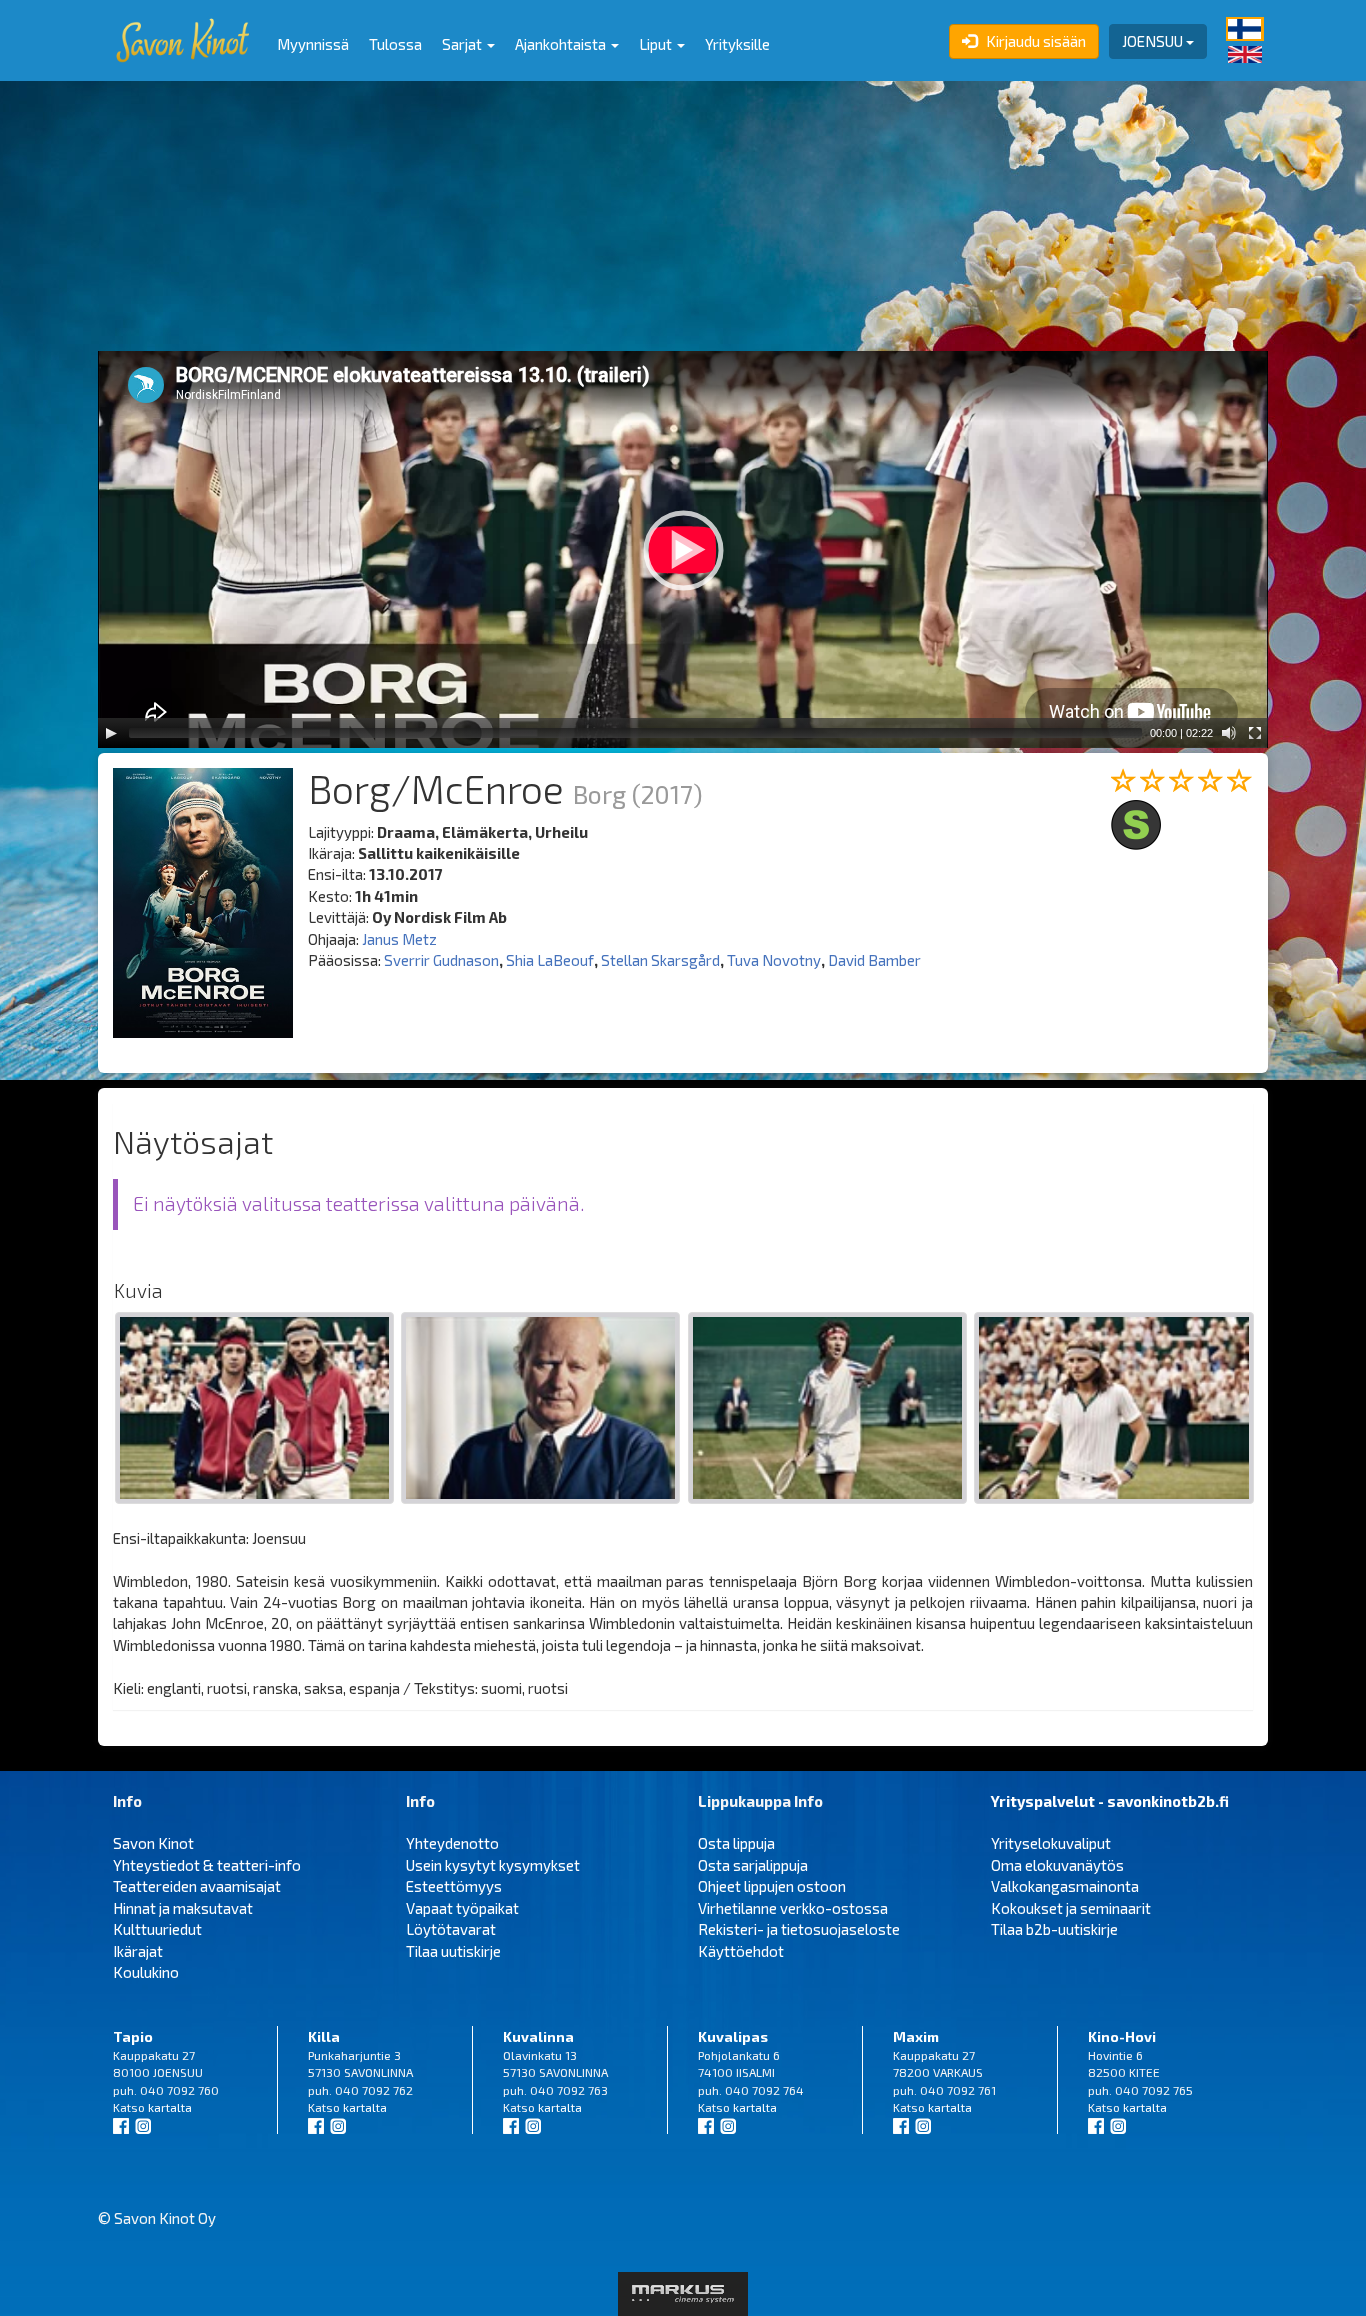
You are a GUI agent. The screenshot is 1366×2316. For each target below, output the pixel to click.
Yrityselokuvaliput (1051, 1843)
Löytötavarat (451, 1929)
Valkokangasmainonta (1065, 1886)
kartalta (170, 2107)
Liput (657, 44)
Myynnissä (313, 44)
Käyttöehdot (741, 1951)
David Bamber (874, 960)
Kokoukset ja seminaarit (1071, 1908)
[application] (683, 549)
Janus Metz (399, 939)
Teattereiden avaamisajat (197, 1886)
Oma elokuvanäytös (1057, 1865)
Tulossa (395, 44)
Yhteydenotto (452, 1843)
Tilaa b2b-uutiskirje (1054, 1929)
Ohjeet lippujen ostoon (772, 1886)
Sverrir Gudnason (441, 960)
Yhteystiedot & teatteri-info (207, 1865)
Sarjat (463, 44)
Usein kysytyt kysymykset (493, 1865)
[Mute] (1229, 733)
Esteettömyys (454, 1886)
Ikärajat (138, 1951)
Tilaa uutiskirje (453, 1951)
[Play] (111, 733)
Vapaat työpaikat (462, 1908)
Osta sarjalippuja (753, 1865)
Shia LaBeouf (550, 960)
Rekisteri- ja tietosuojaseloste (799, 1929)
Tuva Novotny (774, 960)
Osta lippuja (736, 1843)
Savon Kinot (153, 1843)
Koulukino (146, 1972)
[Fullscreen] (1255, 733)
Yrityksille (737, 44)
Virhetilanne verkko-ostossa (793, 1908)
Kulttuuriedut (157, 1929)
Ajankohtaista (562, 44)
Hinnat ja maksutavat (183, 1908)
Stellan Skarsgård (660, 960)
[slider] (635, 733)
